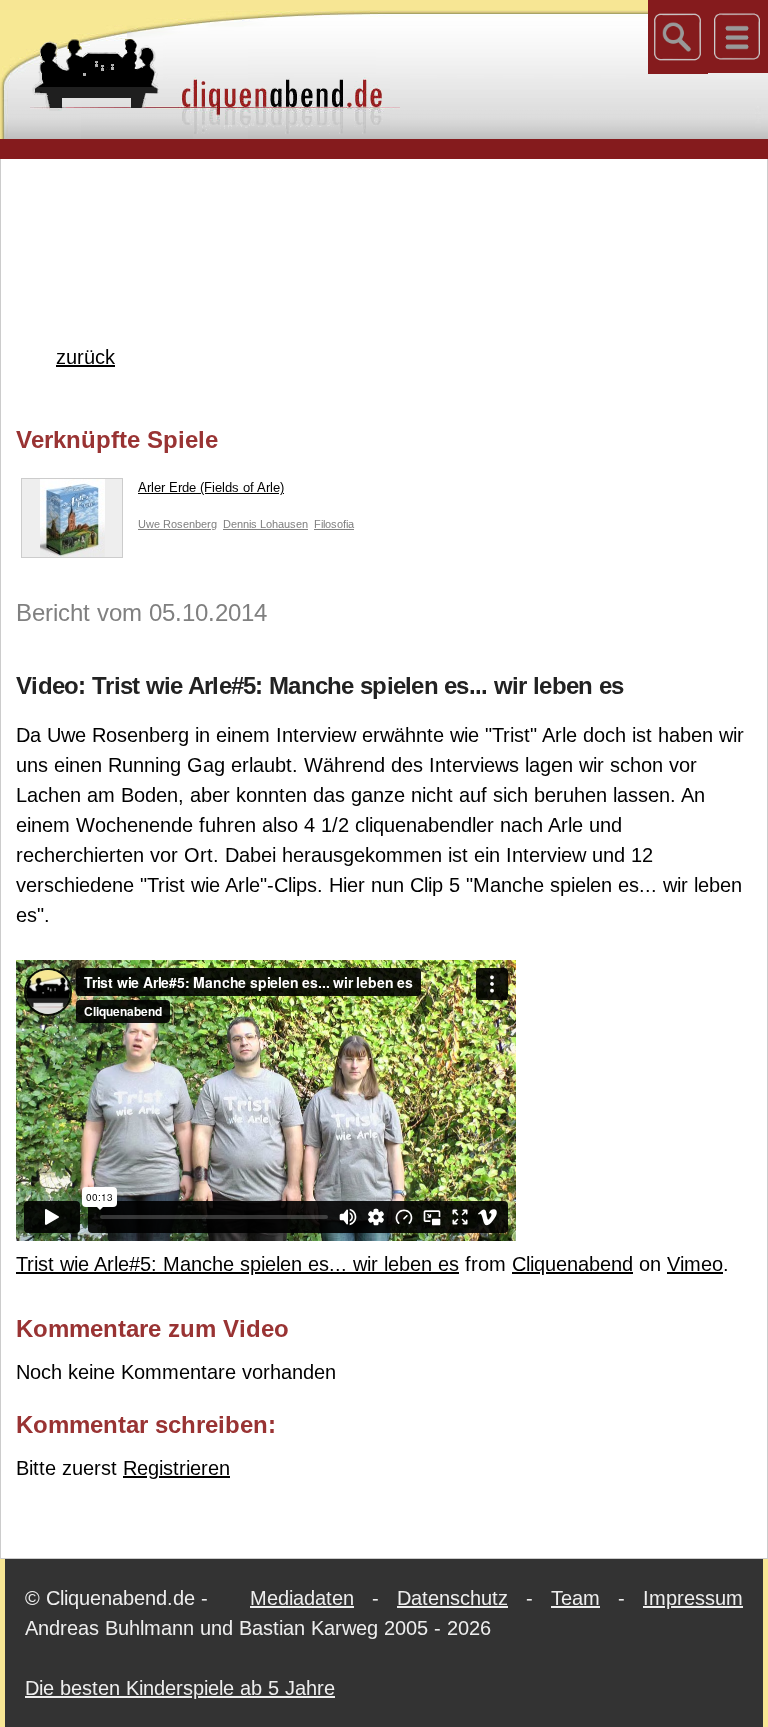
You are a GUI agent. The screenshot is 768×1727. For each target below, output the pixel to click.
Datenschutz (452, 1598)
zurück (85, 357)
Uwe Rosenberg (177, 524)
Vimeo (695, 1264)
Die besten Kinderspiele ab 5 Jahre (180, 1688)
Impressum (693, 1598)
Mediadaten (302, 1598)
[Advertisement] (384, 219)
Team (575, 1598)
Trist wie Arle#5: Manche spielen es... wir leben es (237, 1264)
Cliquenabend (572, 1264)
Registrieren (176, 1468)
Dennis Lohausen (265, 524)
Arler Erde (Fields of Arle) (211, 487)
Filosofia (334, 524)
